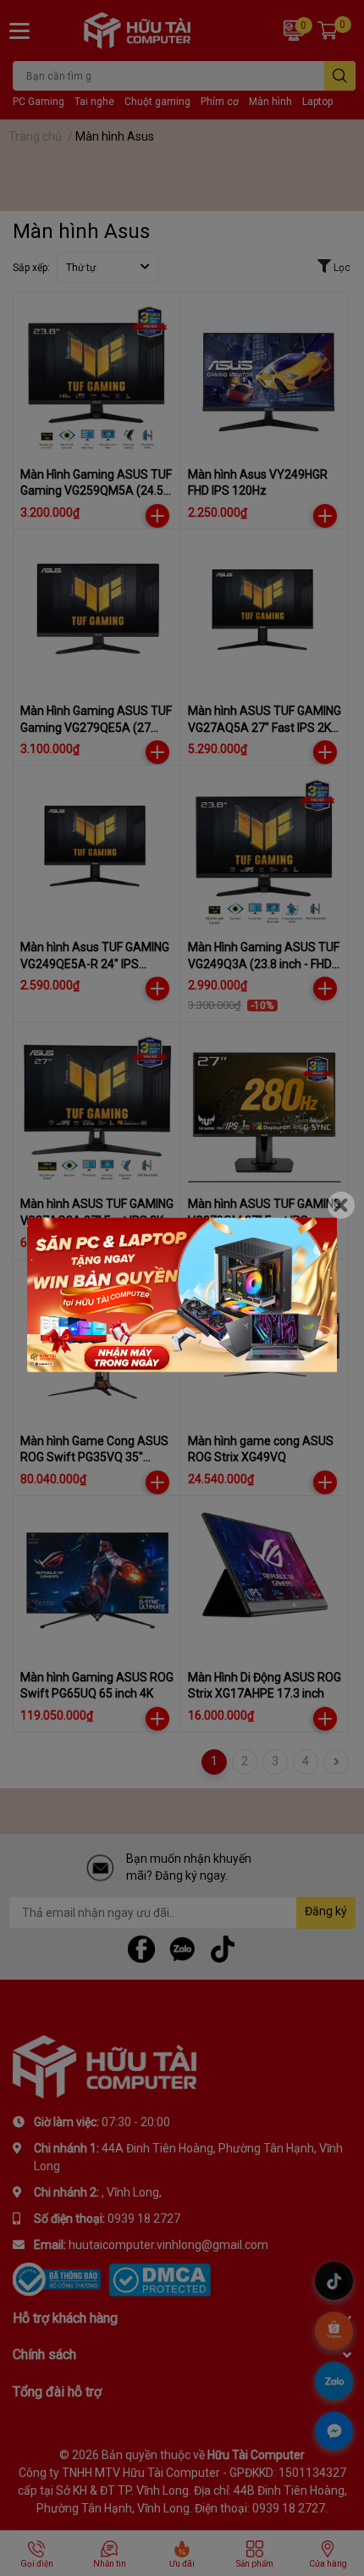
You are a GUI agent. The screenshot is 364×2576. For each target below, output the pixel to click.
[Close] (341, 1205)
